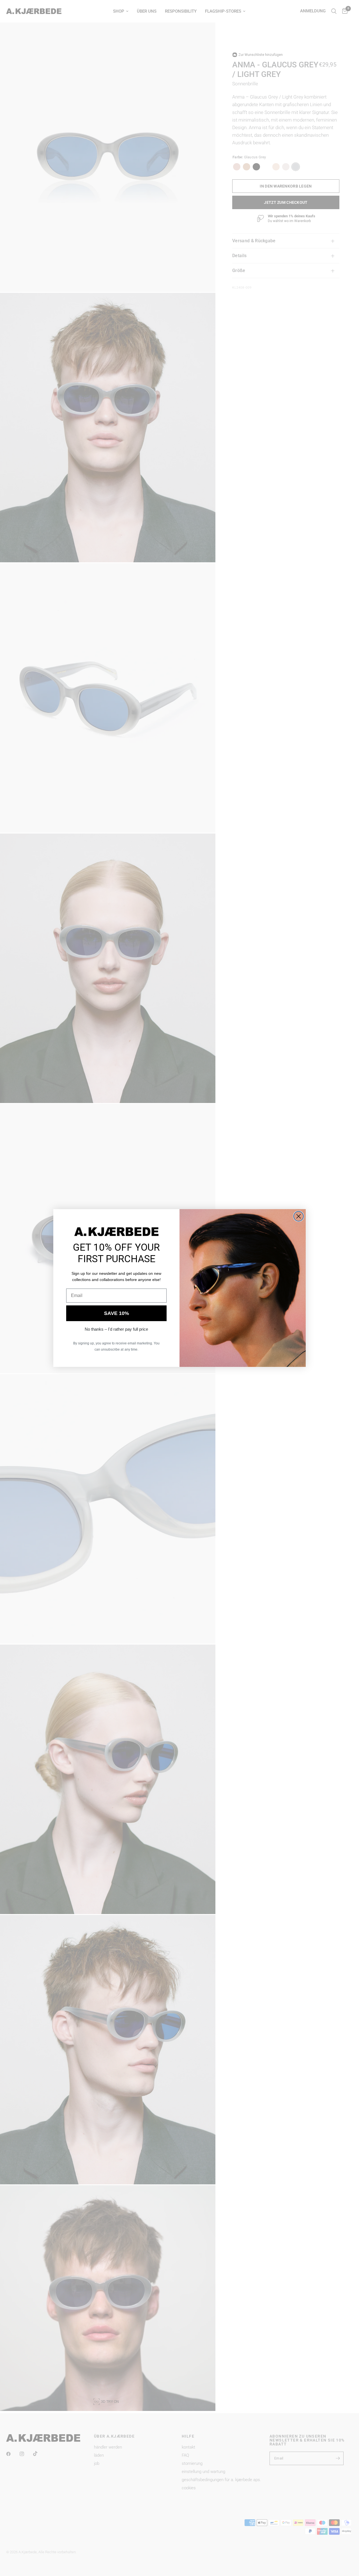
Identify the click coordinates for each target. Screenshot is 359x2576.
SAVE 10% (117, 1313)
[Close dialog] (299, 1216)
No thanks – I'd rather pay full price (116, 1329)
